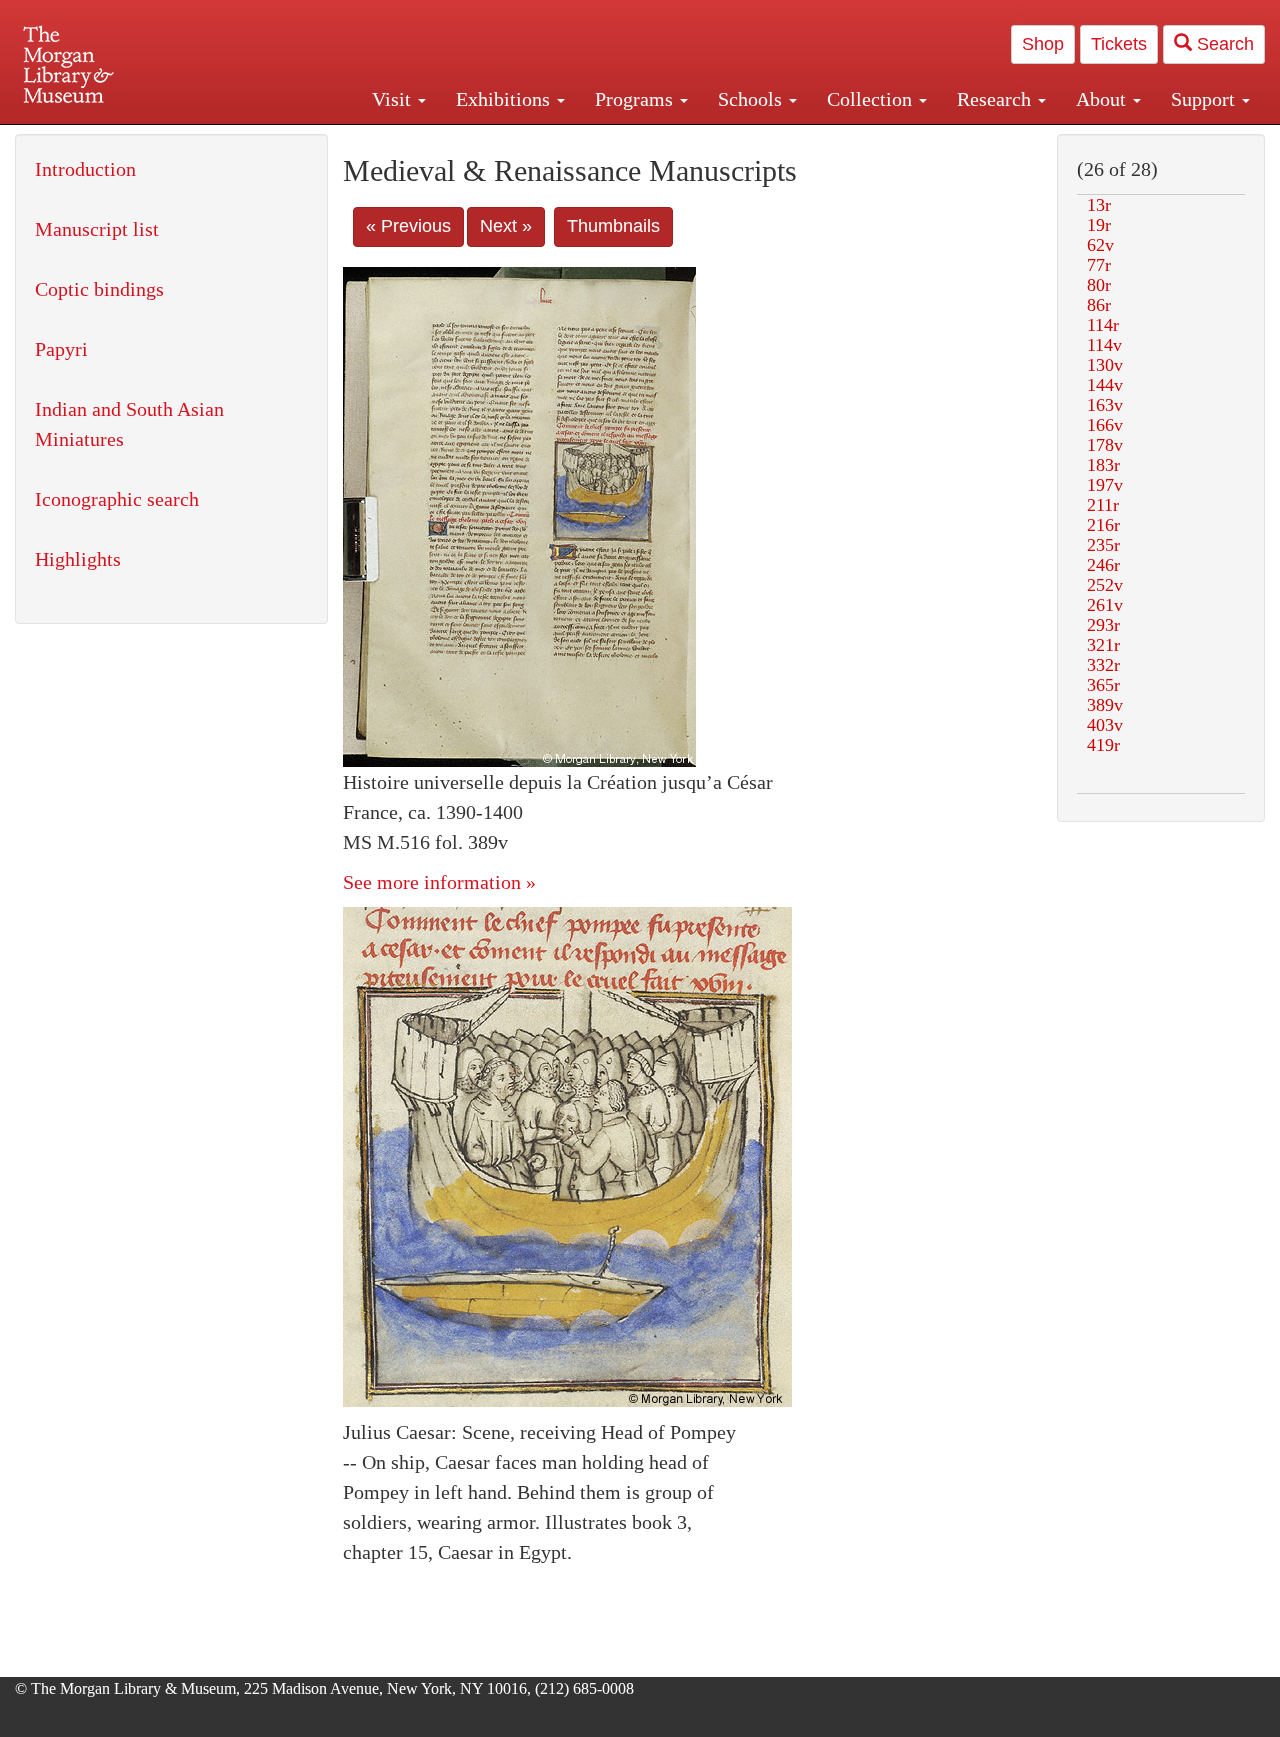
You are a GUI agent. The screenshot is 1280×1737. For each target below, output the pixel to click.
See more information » (439, 882)
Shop (1043, 44)
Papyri (61, 349)
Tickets (1119, 44)
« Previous (408, 226)
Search (1223, 44)
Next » (506, 226)
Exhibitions (505, 99)
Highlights (78, 559)
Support (1205, 99)
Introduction (85, 169)
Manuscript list (97, 229)
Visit (394, 99)
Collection (872, 99)
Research (996, 99)
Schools (752, 99)
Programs (636, 99)
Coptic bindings (99, 289)
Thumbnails (613, 226)
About (1103, 99)
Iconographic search (117, 499)
